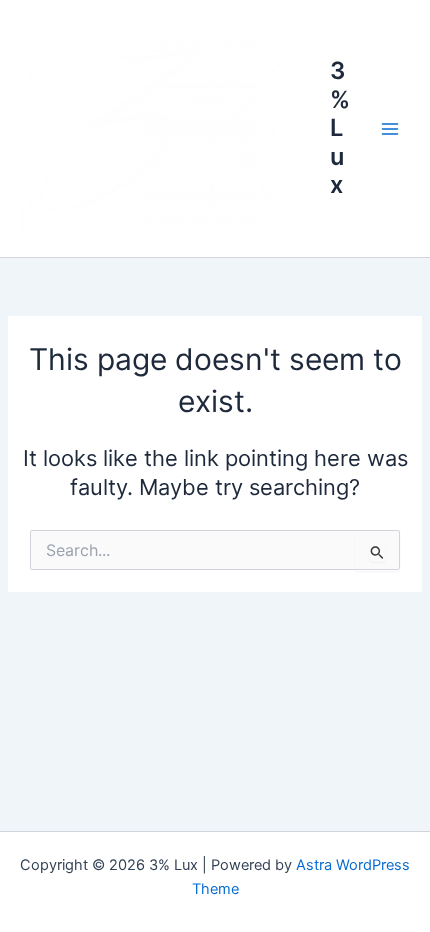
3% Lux (340, 127)
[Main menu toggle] (390, 128)
